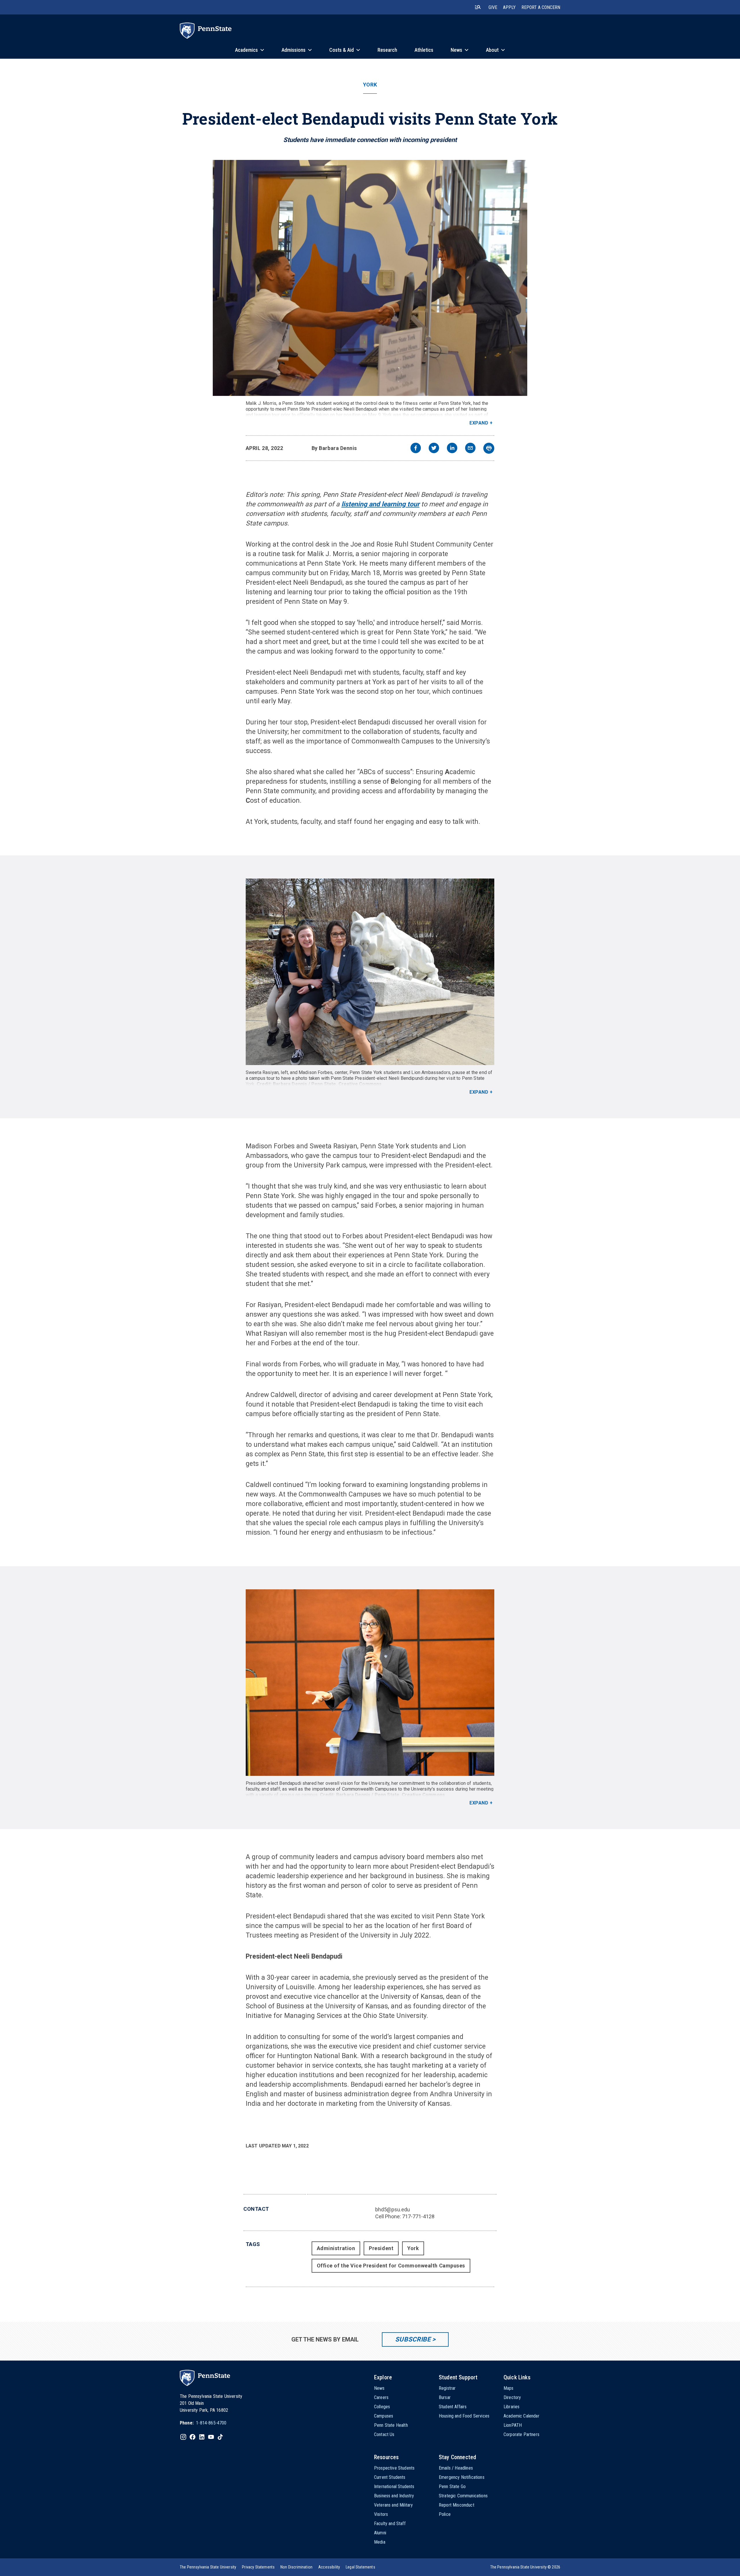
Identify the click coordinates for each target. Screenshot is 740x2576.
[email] (470, 449)
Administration (336, 2248)
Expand (479, 423)
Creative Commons (360, 1084)
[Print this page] (489, 448)
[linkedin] (452, 449)
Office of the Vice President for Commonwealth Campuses (391, 2266)
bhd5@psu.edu (393, 2209)
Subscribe (413, 2339)
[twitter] (434, 449)
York (370, 85)
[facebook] (416, 449)
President (381, 2248)
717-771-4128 (418, 2216)
